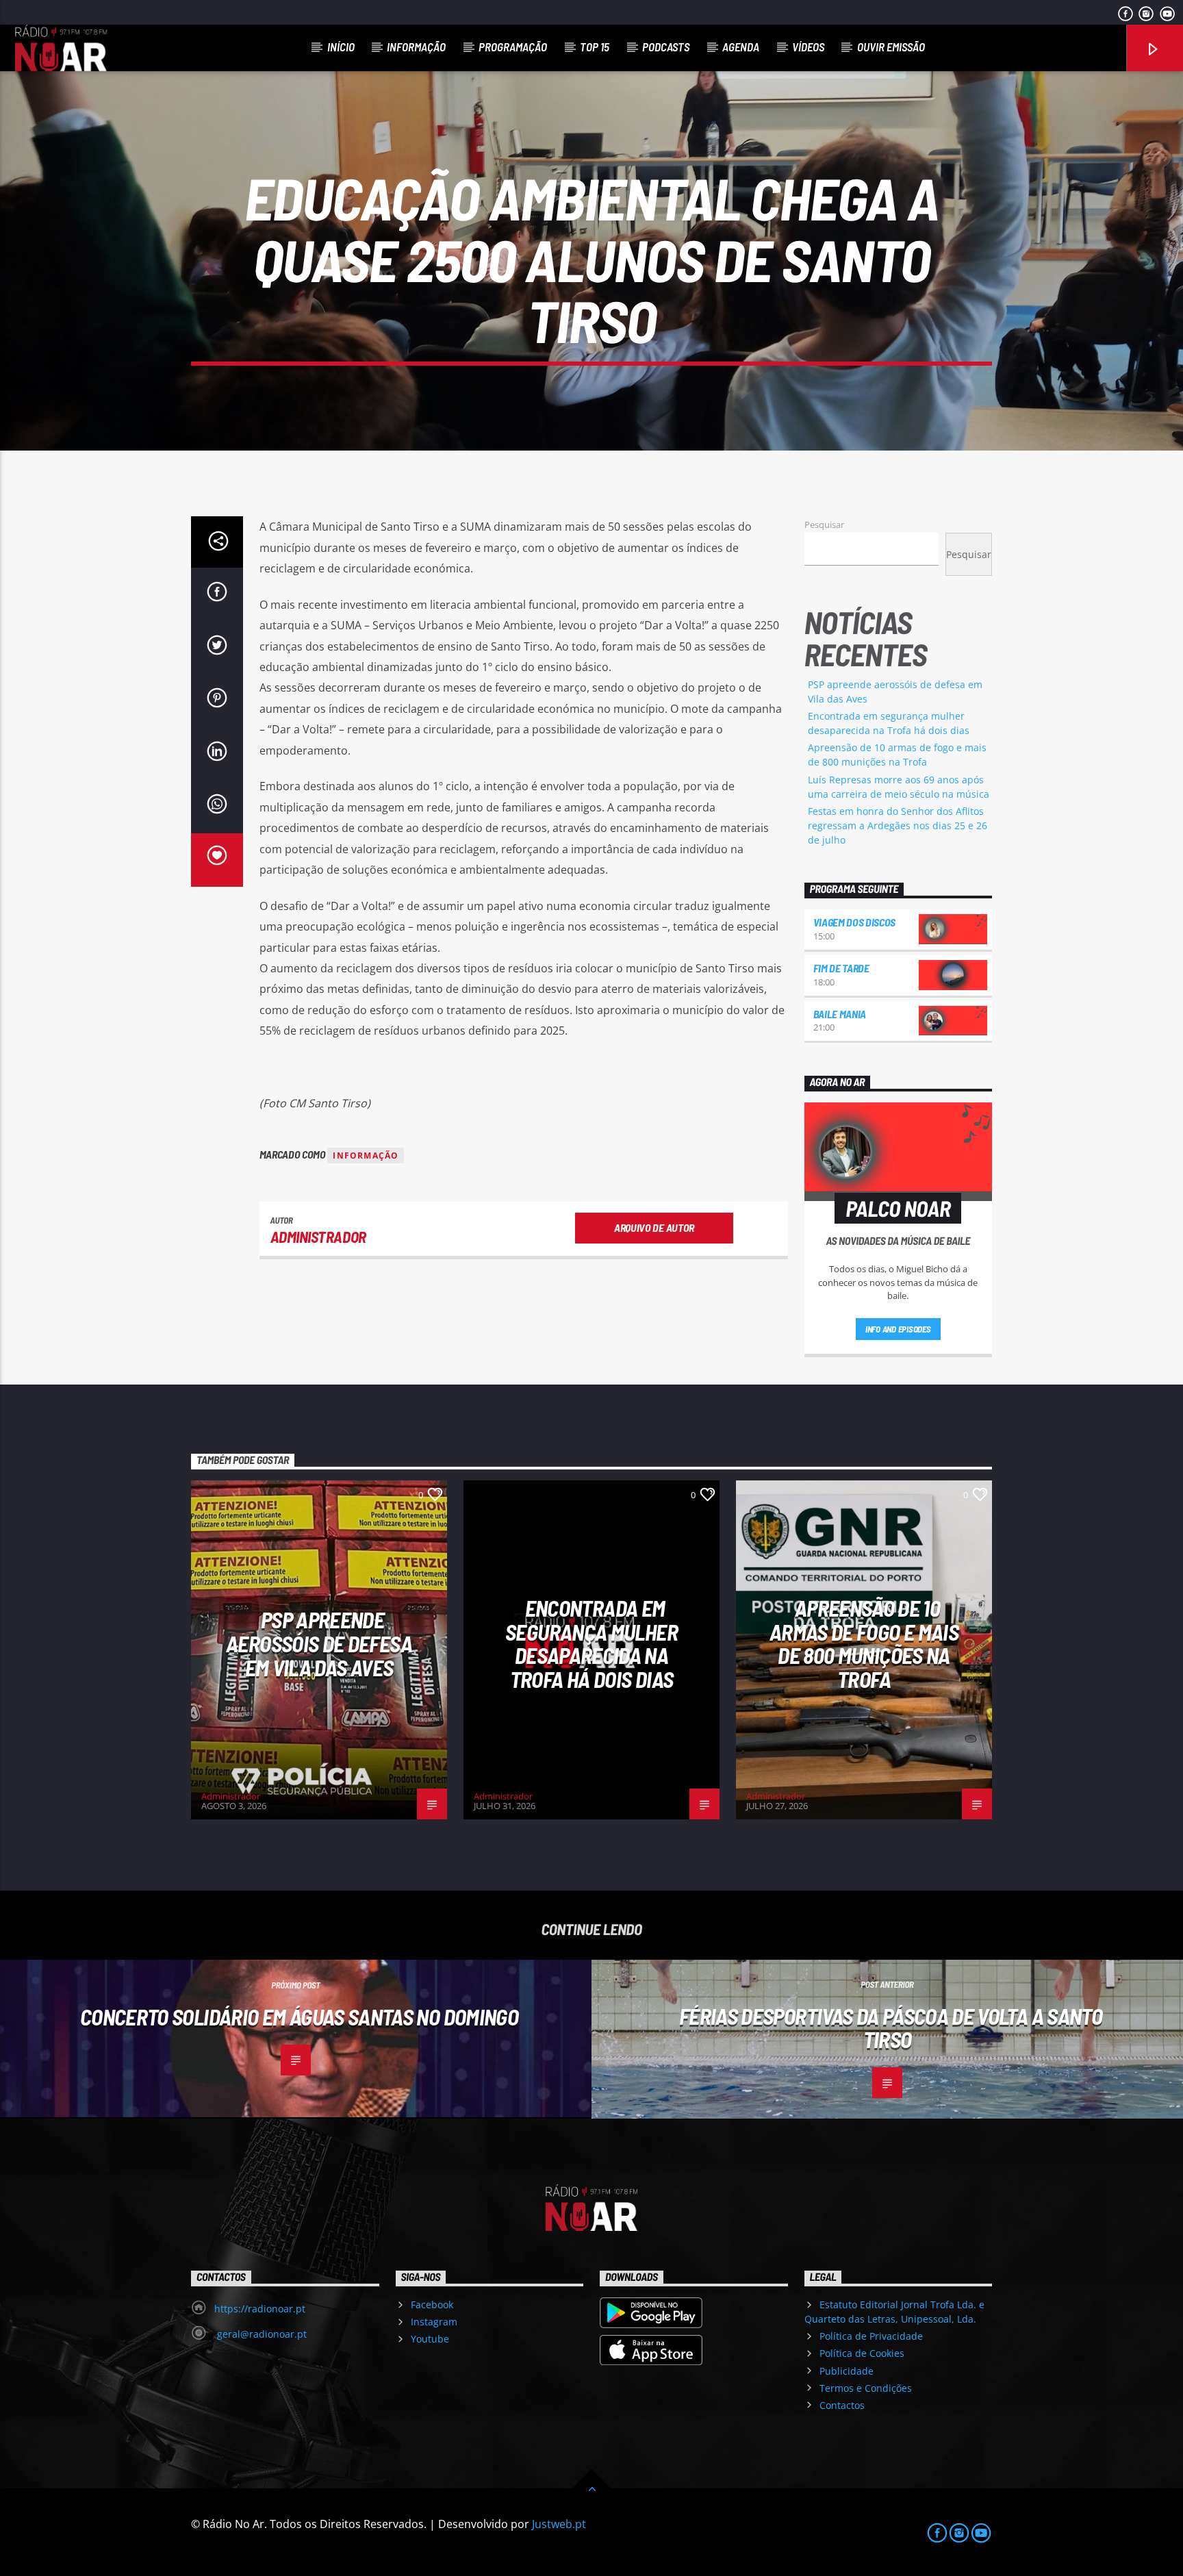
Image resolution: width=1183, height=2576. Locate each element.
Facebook (432, 2304)
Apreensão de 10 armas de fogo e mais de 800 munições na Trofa (864, 1643)
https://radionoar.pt (260, 2309)
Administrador (318, 1237)
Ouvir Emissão (891, 47)
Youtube (430, 2339)
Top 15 (595, 47)
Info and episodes (898, 1329)
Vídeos (808, 47)
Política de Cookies (862, 2353)
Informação (416, 47)
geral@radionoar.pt (260, 2334)
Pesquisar (824, 525)
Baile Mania (840, 1014)
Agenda (741, 47)
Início (341, 47)
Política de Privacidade (871, 2336)
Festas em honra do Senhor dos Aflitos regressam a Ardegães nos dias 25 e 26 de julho (898, 825)
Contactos (842, 2405)
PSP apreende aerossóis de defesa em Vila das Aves (319, 1643)
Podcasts (666, 47)
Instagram (434, 2322)
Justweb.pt (559, 2524)
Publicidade (847, 2371)
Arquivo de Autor (654, 1227)
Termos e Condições (866, 2388)
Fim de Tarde (841, 968)
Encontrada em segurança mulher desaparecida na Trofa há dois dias (591, 1643)
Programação (513, 47)
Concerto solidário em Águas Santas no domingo (299, 2017)
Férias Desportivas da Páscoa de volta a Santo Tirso (891, 2028)
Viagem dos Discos (855, 922)
